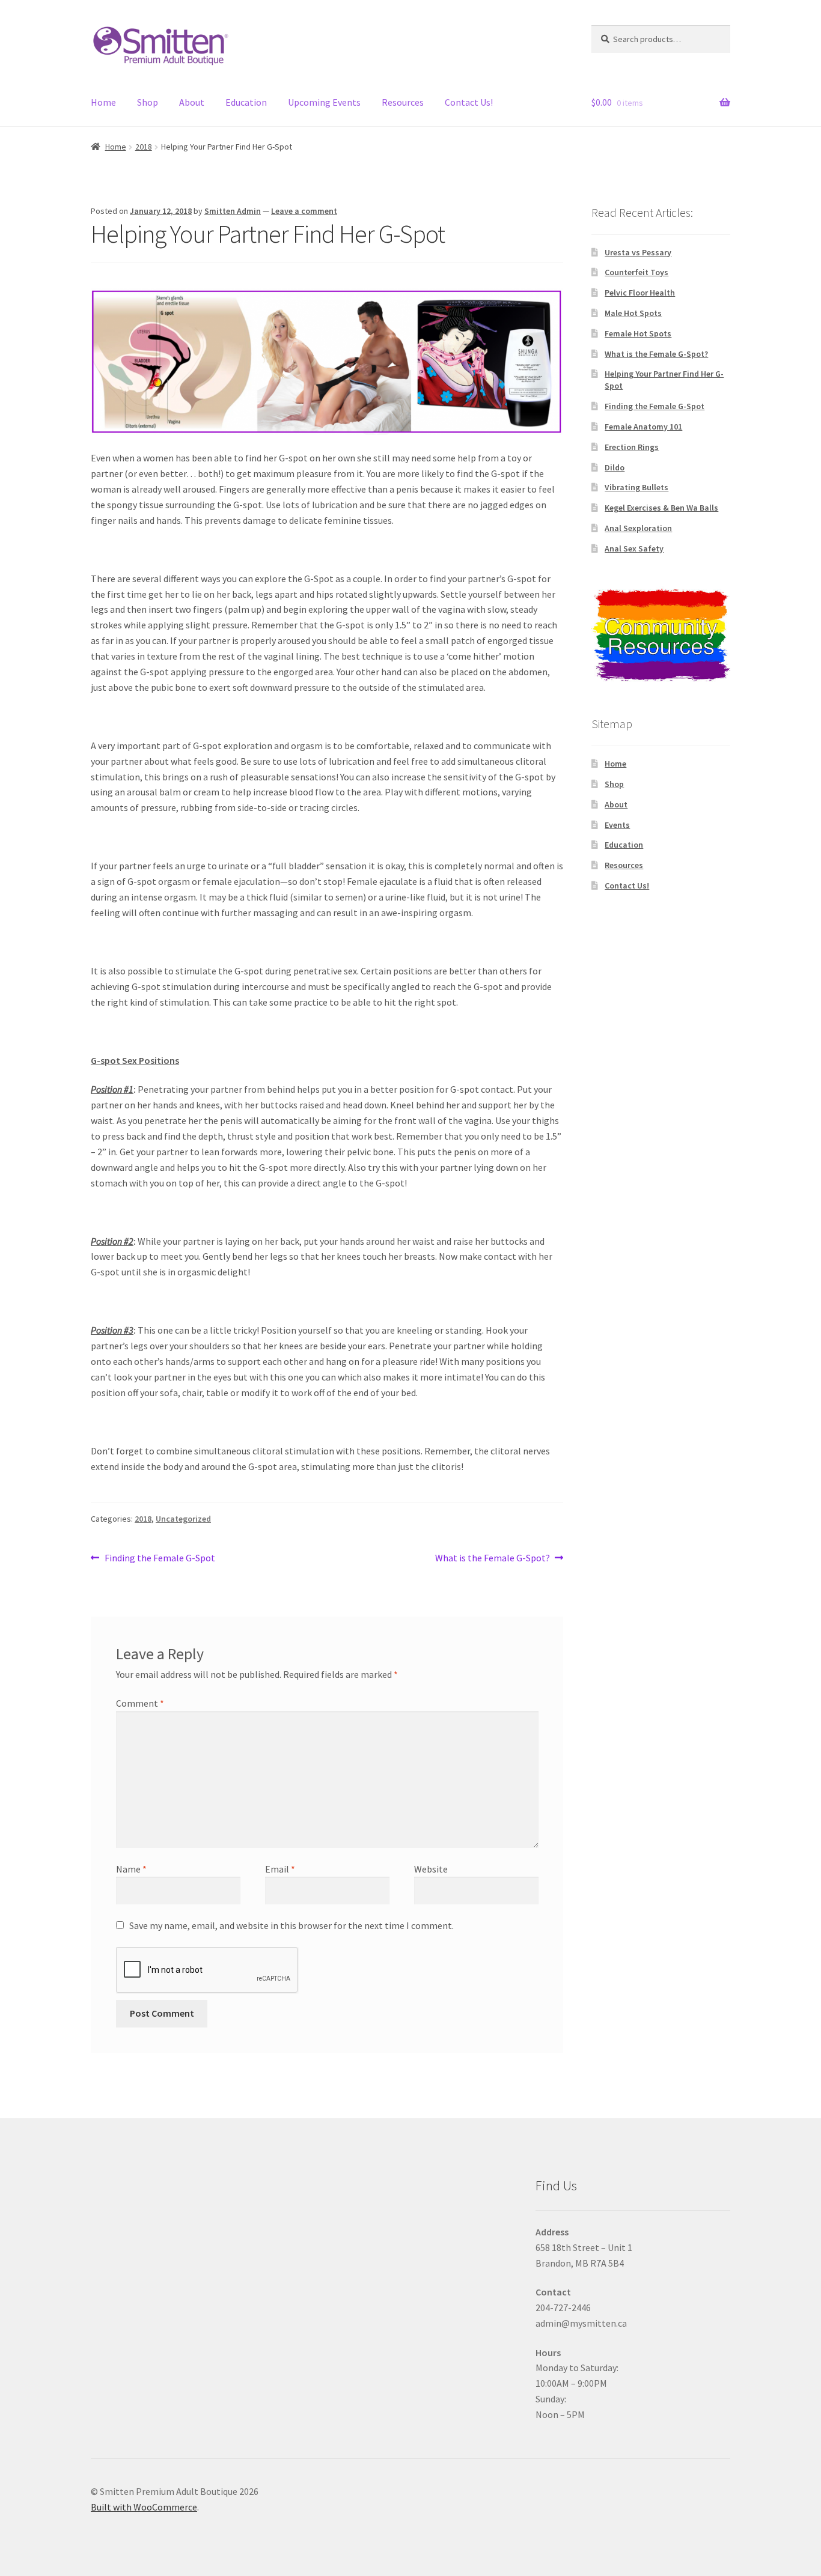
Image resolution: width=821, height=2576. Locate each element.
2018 (144, 147)
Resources (403, 102)
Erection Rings (632, 447)
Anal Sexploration (638, 528)
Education (246, 102)
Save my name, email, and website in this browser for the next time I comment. (291, 1925)
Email (280, 1869)
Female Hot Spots (638, 333)
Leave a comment (304, 211)
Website (431, 1869)
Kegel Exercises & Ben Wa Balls (661, 508)
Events (617, 825)
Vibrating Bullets (636, 487)
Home (103, 102)
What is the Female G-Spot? (493, 1559)
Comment (140, 1703)
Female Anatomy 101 (643, 427)
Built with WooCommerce (144, 2507)
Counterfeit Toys (636, 272)
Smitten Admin (233, 211)
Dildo (615, 467)
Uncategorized (183, 1519)
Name (131, 1869)
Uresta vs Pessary (638, 252)
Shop (148, 102)
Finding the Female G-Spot (160, 1559)
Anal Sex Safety (634, 548)
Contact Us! (469, 102)
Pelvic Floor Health (640, 293)
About (192, 102)
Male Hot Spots (633, 313)
